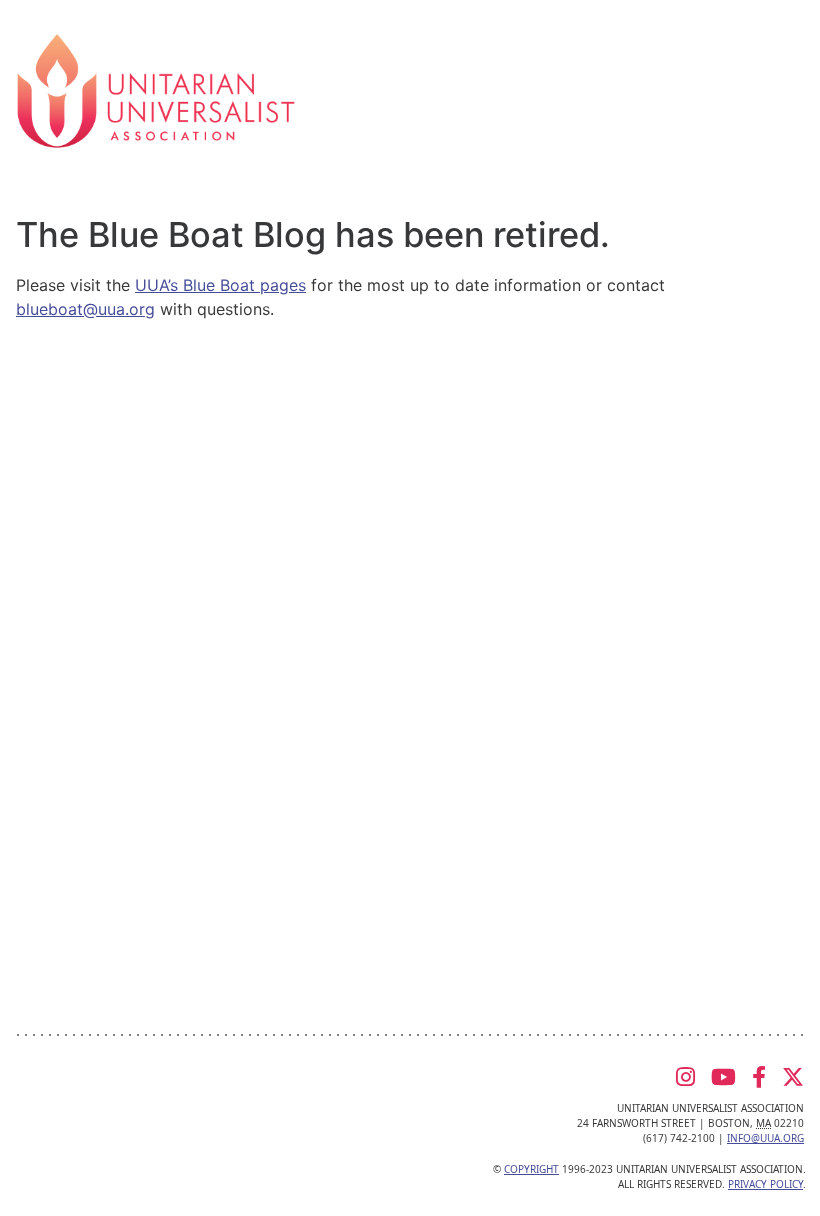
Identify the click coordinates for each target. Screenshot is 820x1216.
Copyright (531, 1169)
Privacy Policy (765, 1184)
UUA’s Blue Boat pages (220, 285)
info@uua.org (765, 1138)
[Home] (156, 89)
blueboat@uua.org (85, 309)
